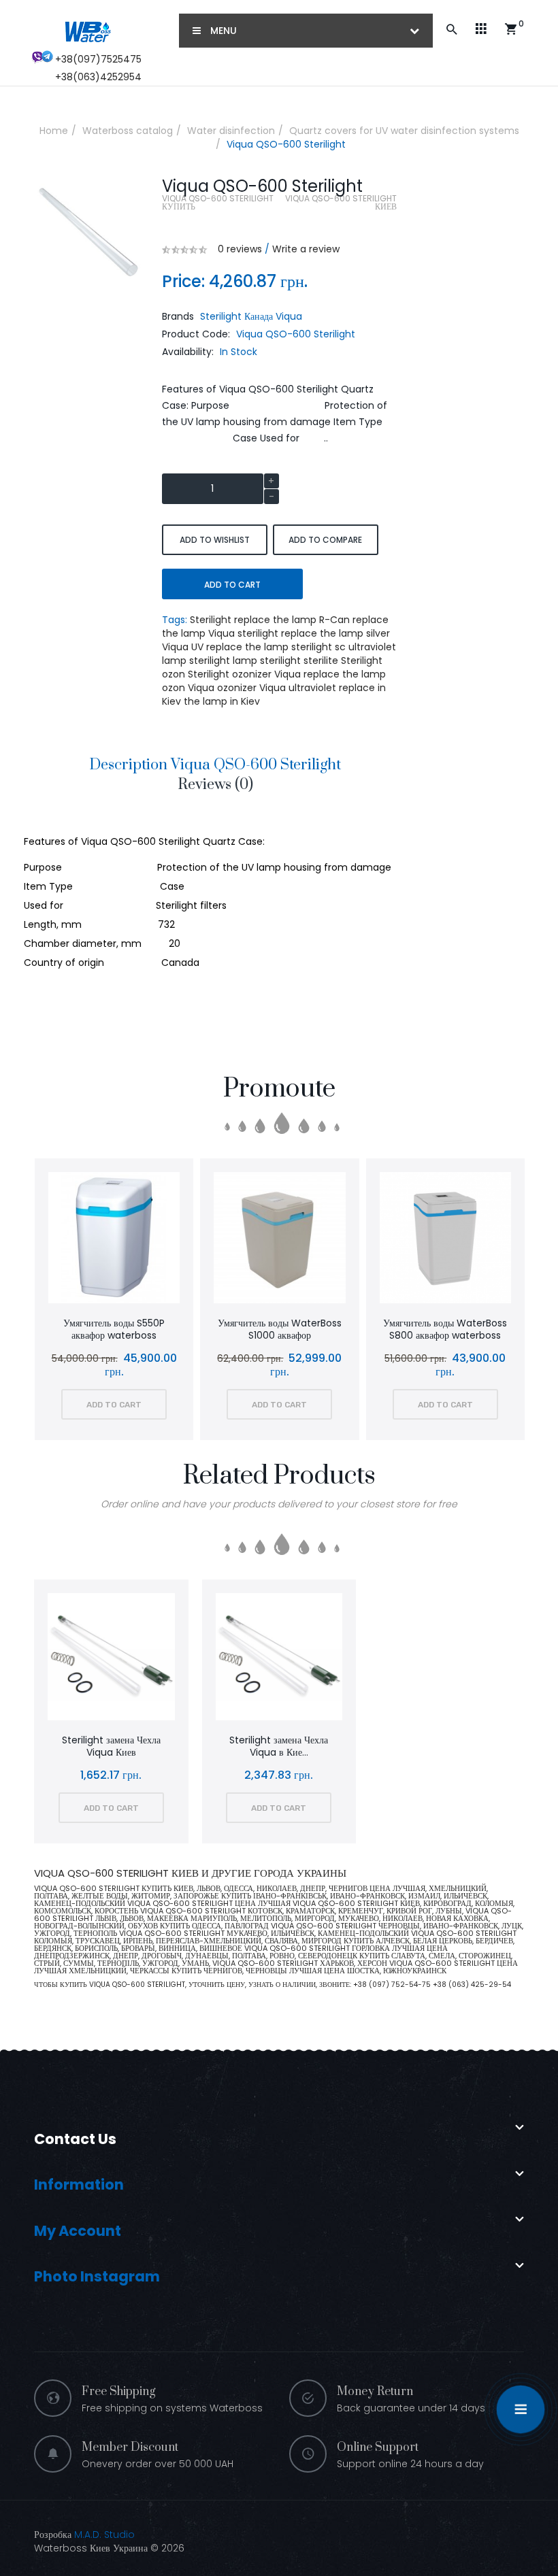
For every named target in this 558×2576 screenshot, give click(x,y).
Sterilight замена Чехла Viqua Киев (111, 1746)
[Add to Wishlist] (97, 1240)
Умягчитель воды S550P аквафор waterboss (447, 1329)
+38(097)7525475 (98, 59)
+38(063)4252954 (98, 77)
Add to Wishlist (215, 540)
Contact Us (75, 2139)
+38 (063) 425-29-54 (472, 1985)
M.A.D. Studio (104, 2535)
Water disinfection (231, 131)
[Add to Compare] (133, 1240)
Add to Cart (232, 585)
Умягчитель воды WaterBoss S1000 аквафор (115, 1329)
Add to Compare (325, 540)
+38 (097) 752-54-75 (393, 1985)
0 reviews (240, 249)
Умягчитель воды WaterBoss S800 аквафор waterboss (281, 1329)
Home (54, 131)
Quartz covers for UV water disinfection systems (404, 131)
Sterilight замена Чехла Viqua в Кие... (279, 1746)
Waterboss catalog (128, 131)
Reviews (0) (215, 785)
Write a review (306, 249)
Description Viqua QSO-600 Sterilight (215, 765)
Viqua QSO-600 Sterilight (286, 144)
